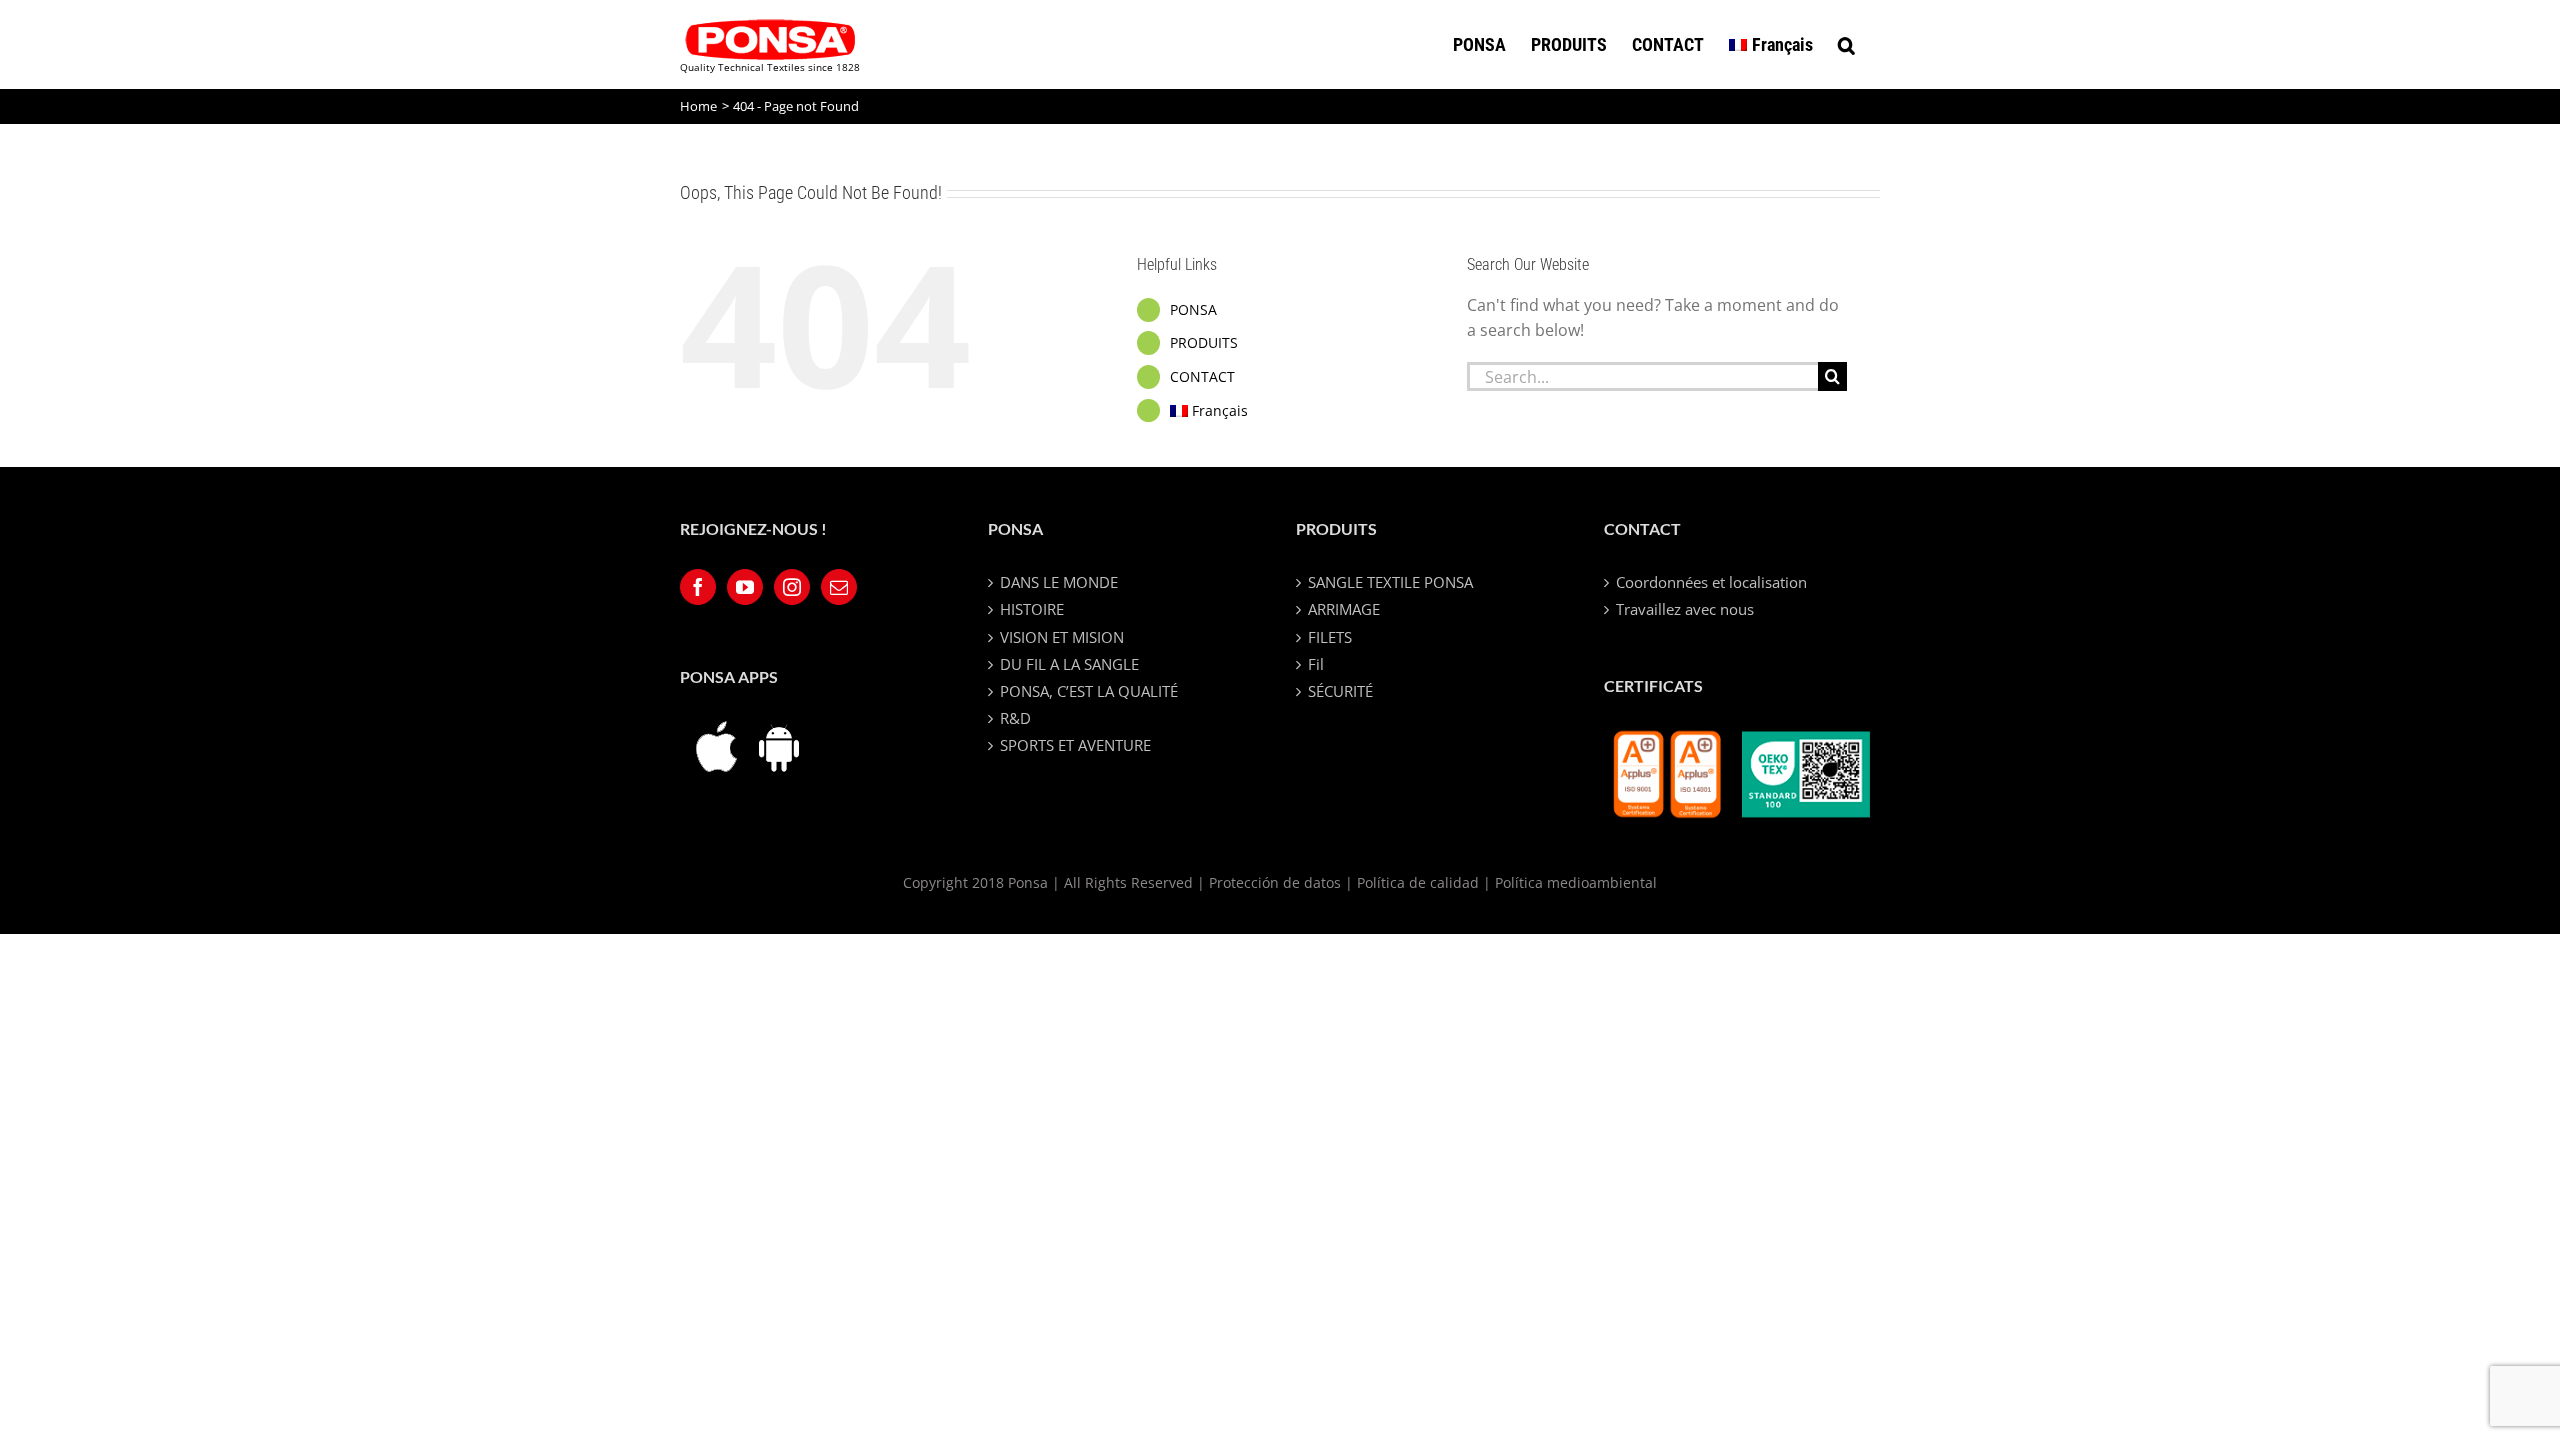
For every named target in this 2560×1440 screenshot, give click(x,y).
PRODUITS (1204, 342)
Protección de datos (1275, 882)
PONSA (1193, 309)
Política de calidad (1418, 882)
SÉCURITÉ (1340, 691)
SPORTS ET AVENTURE (1075, 745)
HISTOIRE (1032, 609)
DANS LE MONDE (1059, 582)
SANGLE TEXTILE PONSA (1390, 582)
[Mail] (839, 587)
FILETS (1330, 637)
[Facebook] (698, 587)
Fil (1316, 664)
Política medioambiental (1576, 882)
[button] (1846, 44)
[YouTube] (745, 587)
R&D (1015, 718)
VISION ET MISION (1062, 637)
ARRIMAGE (1344, 609)
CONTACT (1202, 376)
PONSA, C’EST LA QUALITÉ (1089, 691)
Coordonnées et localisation (1711, 582)
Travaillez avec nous (1685, 609)
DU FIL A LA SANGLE (1069, 664)
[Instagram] (792, 587)
